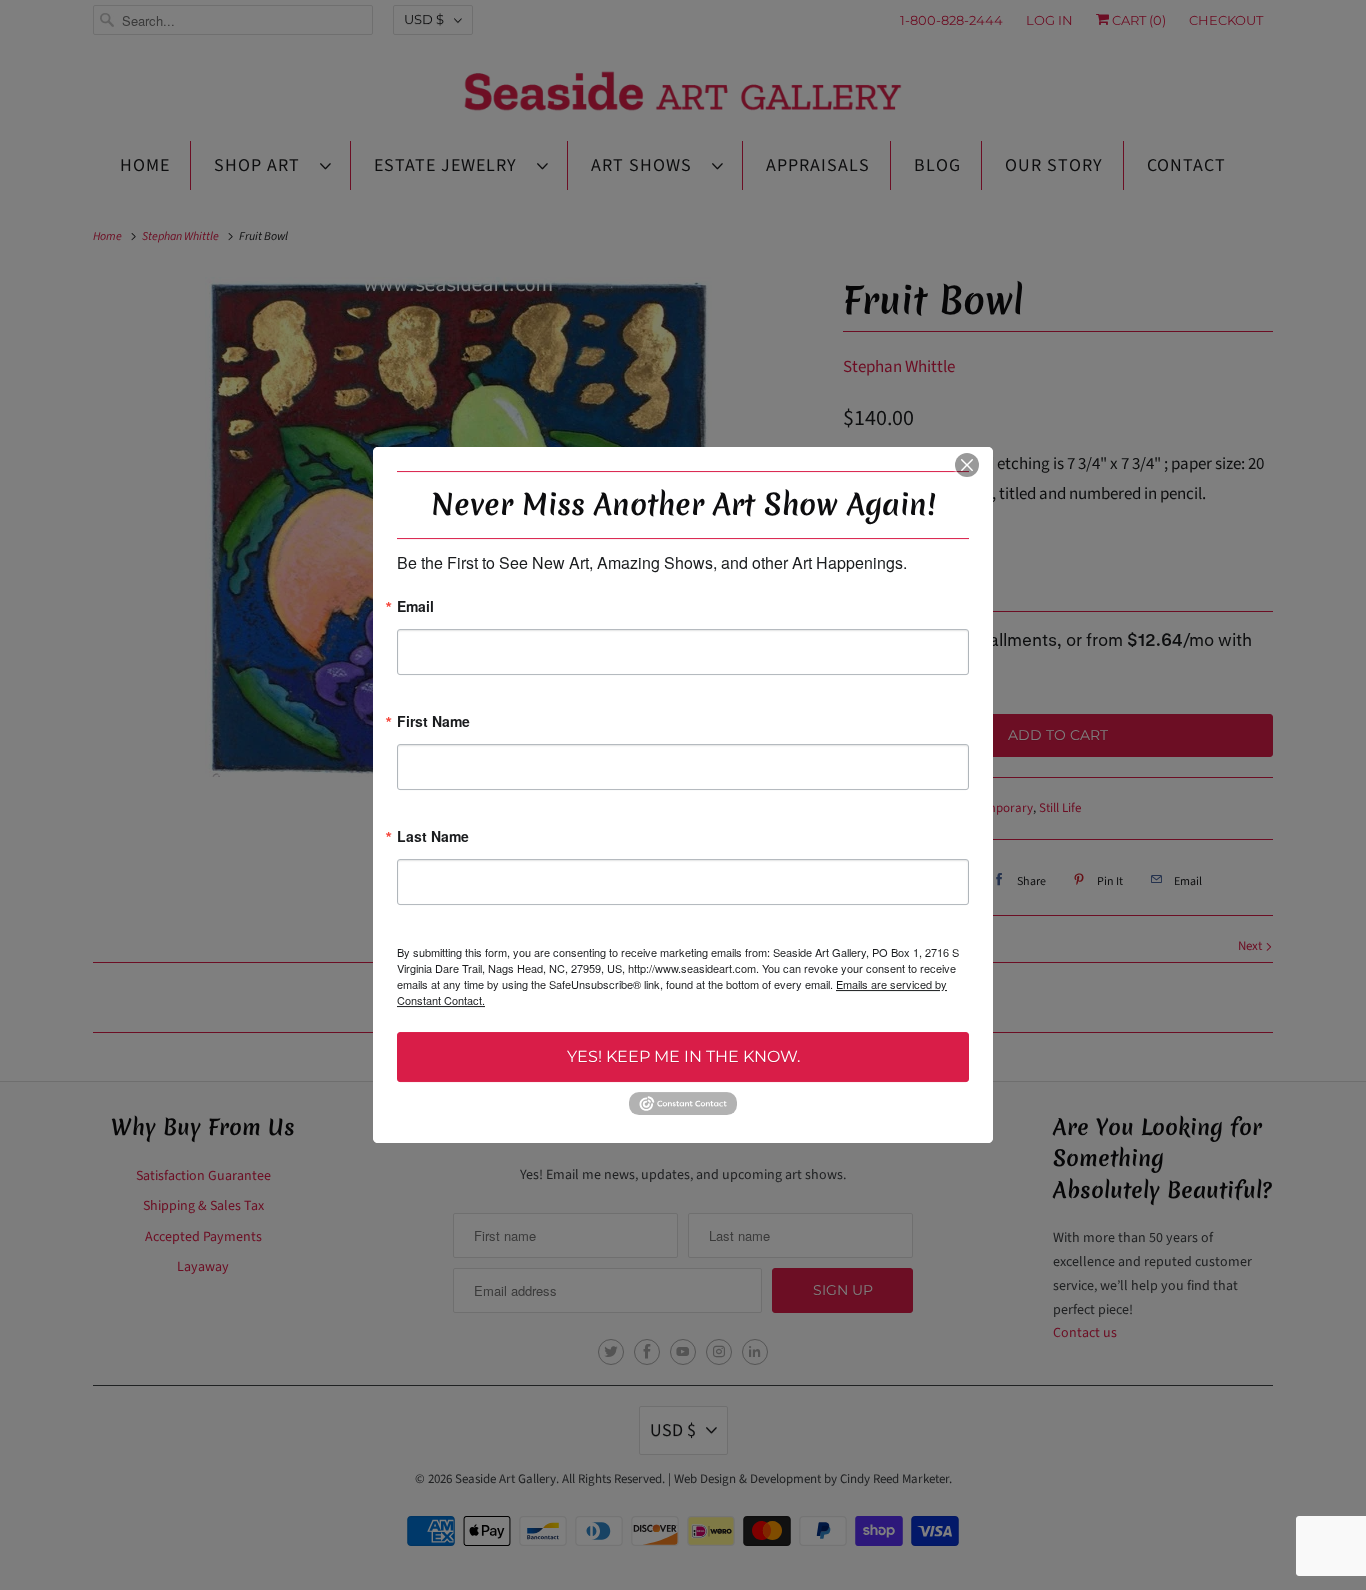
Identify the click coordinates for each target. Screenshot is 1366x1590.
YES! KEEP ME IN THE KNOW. (683, 1056)
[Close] (967, 465)
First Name (433, 722)
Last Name (433, 837)
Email (415, 607)
